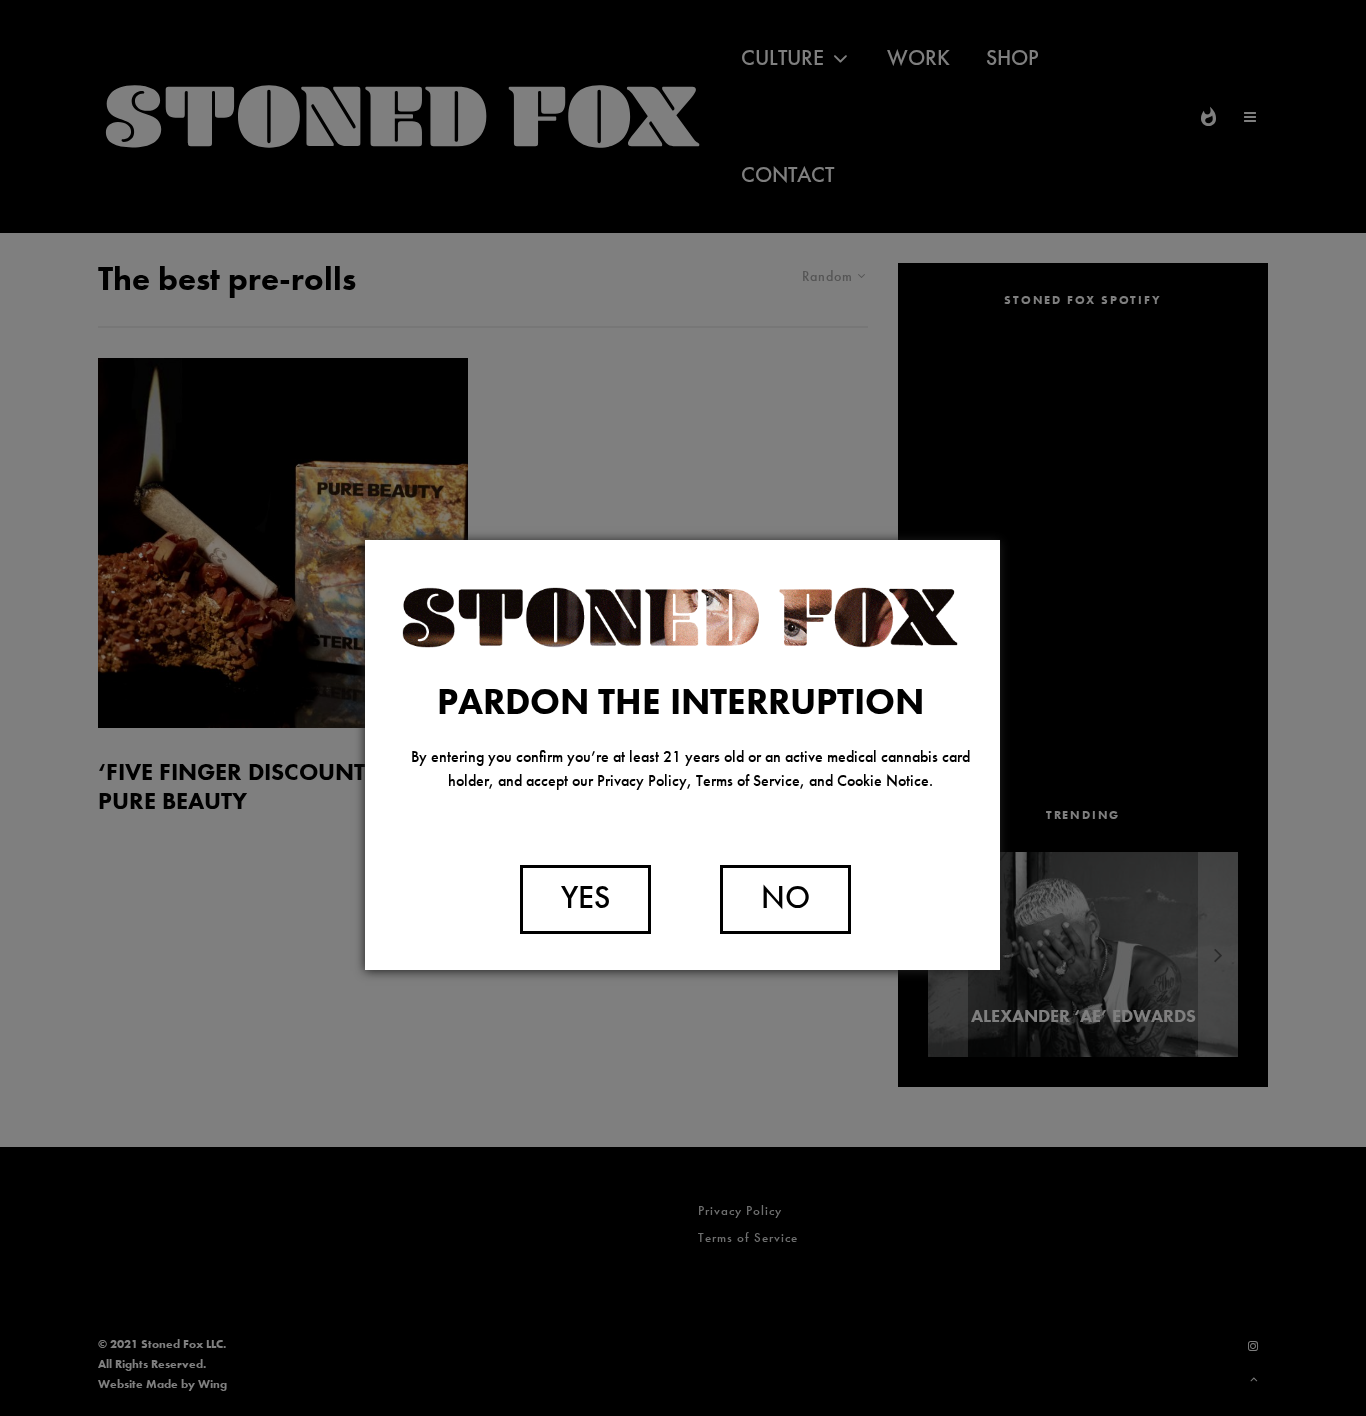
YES (586, 897)
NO (785, 897)
